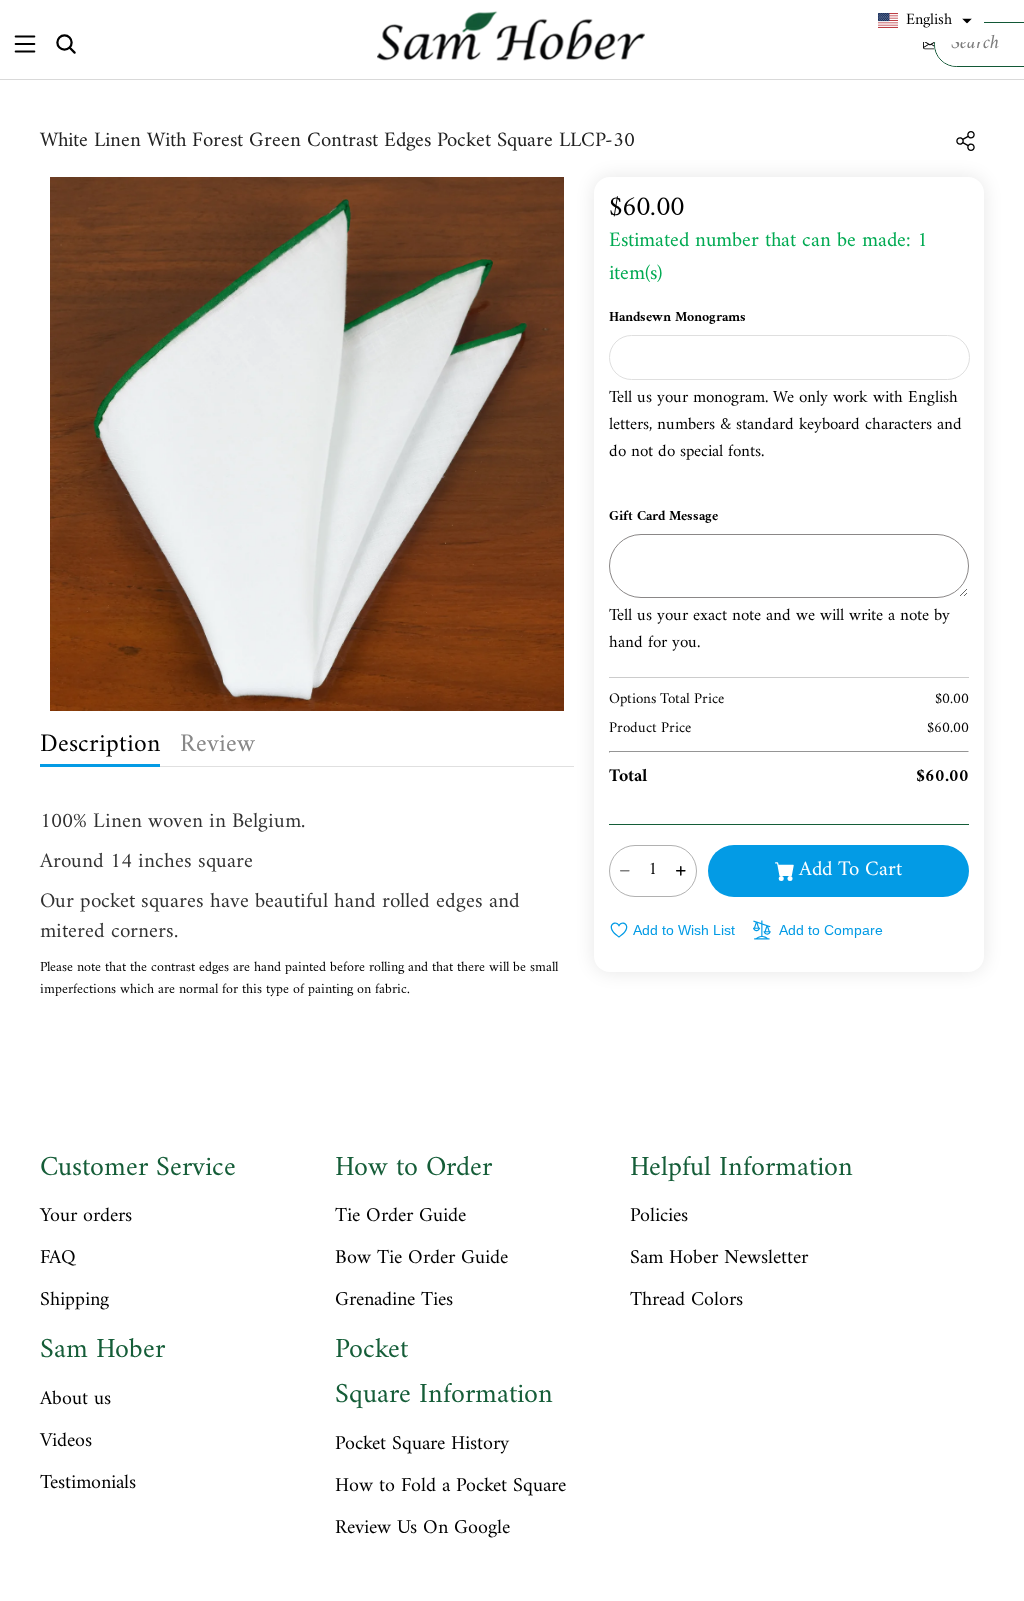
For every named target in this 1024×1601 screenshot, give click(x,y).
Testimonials (88, 1484)
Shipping (74, 1301)
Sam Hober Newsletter (719, 1259)
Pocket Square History (422, 1445)
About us (75, 1400)
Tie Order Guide (400, 1217)
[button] (925, 21)
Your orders (86, 1217)
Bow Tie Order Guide (421, 1259)
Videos (66, 1442)
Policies (659, 1217)
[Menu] (24, 43)
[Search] (66, 44)
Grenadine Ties (394, 1301)
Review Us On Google (422, 1529)
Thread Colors (686, 1301)
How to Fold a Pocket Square (450, 1487)
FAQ (58, 1259)
